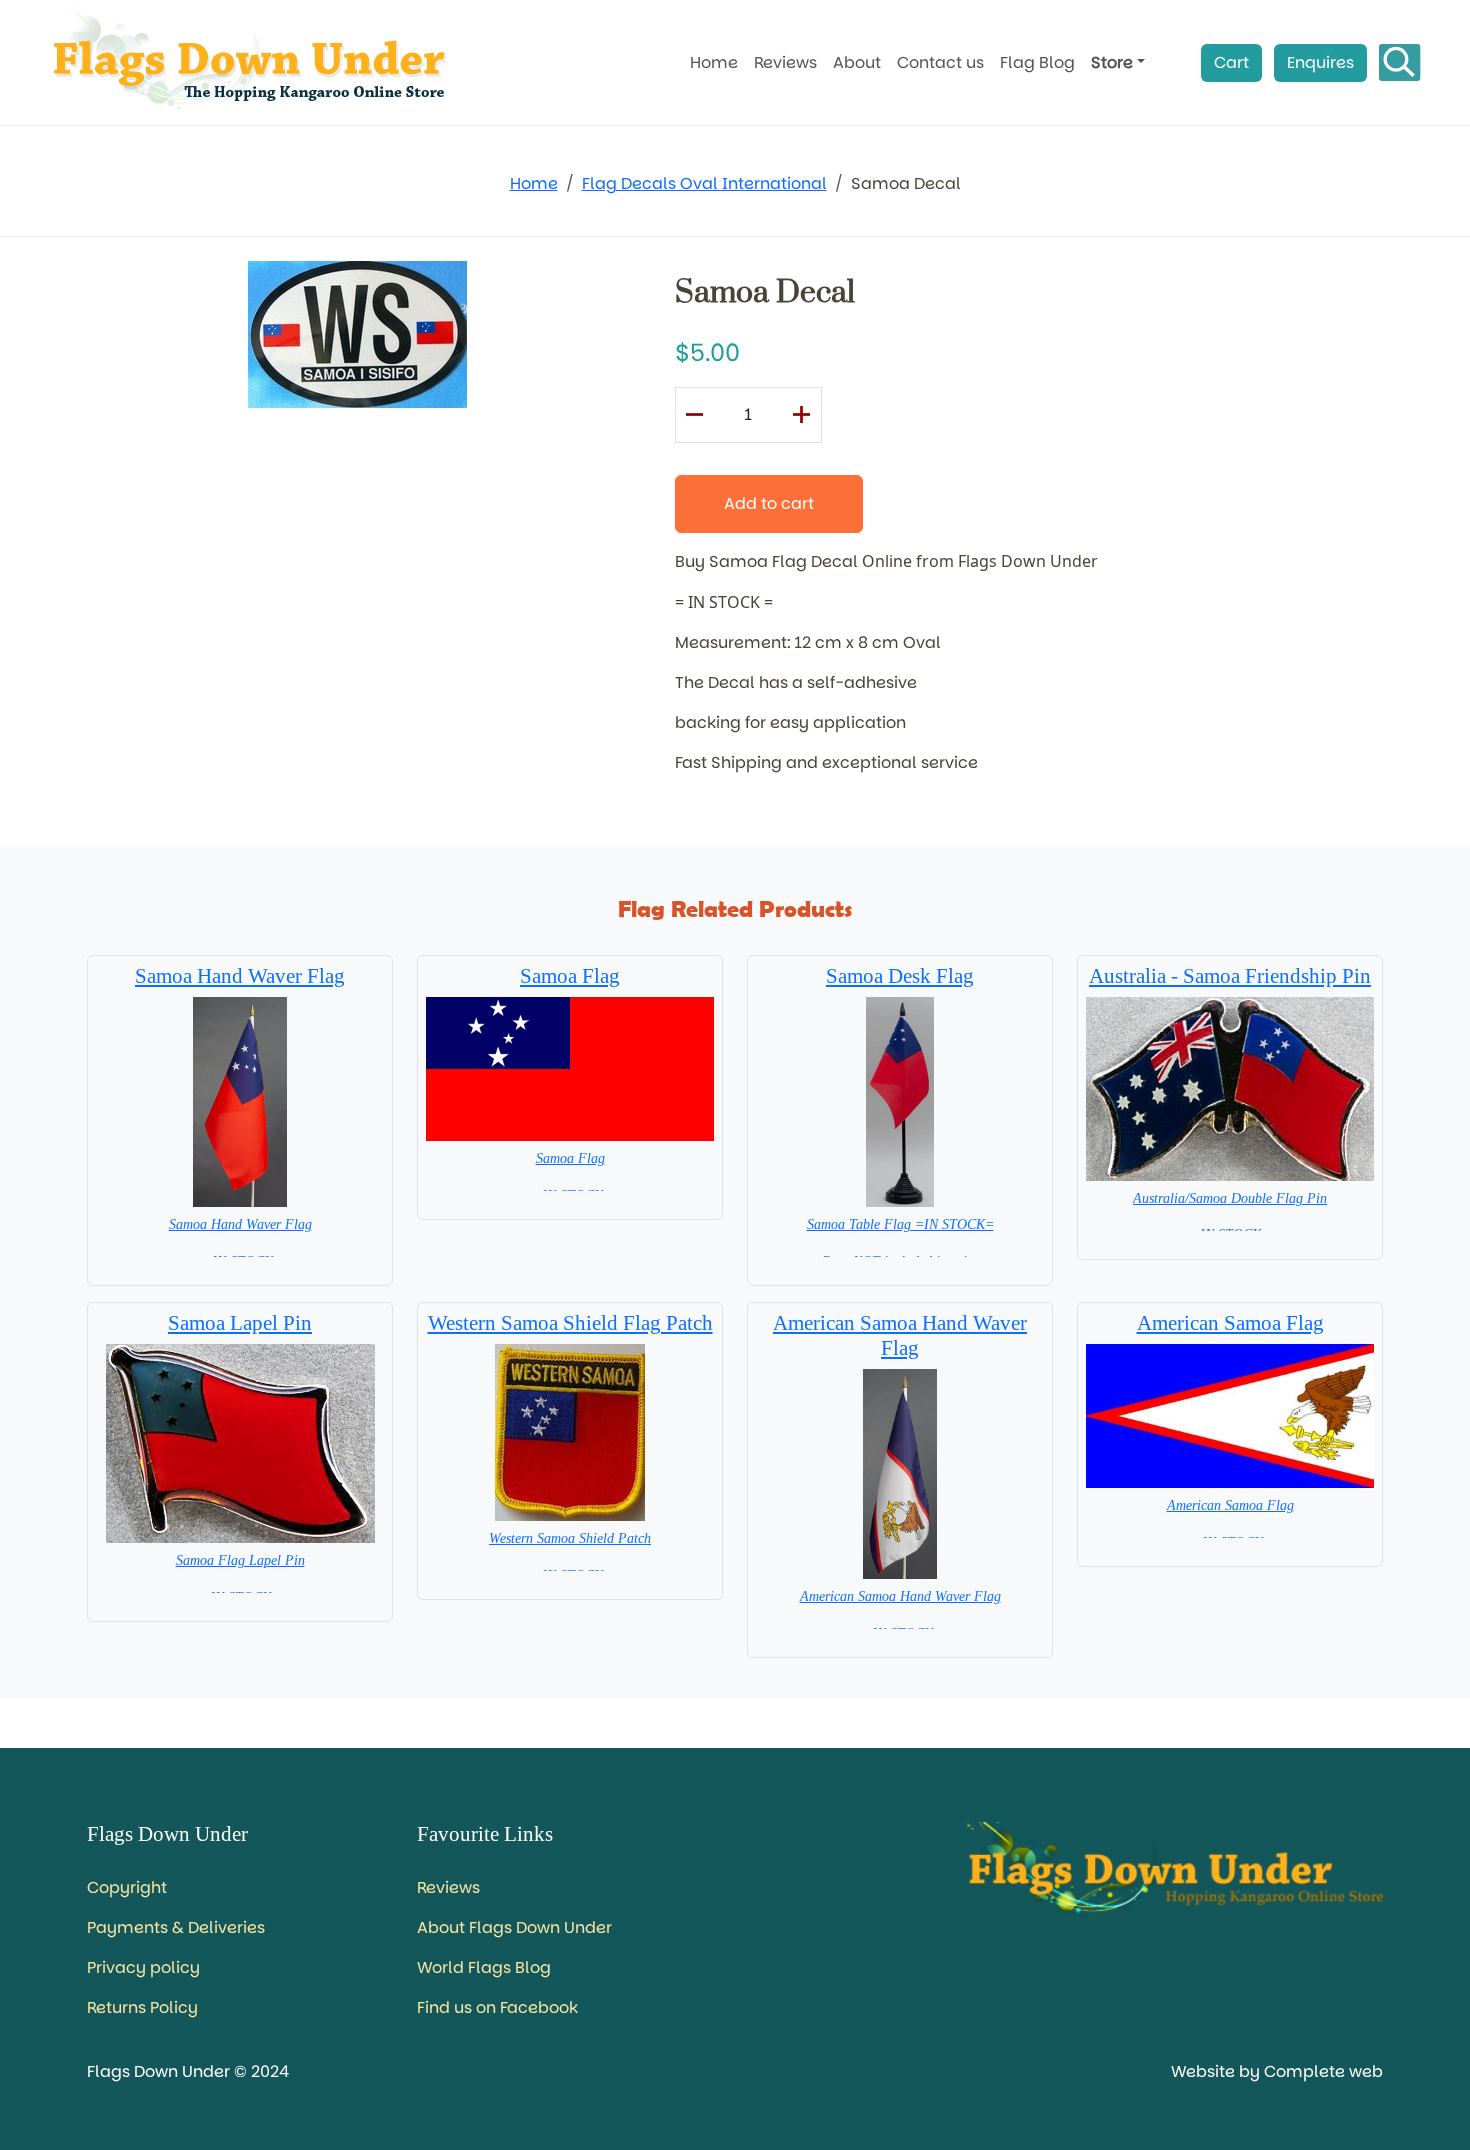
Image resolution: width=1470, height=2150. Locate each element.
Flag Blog (1037, 62)
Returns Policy (142, 2007)
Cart (1231, 62)
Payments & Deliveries (176, 1927)
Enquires (1320, 62)
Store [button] (1112, 62)
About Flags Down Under (514, 1927)
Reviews (785, 62)
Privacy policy (143, 1967)
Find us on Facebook (497, 2007)
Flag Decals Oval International (704, 183)
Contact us (940, 62)
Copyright (127, 1887)
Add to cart (769, 503)
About (857, 62)
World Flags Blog (484, 1967)
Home (714, 62)
